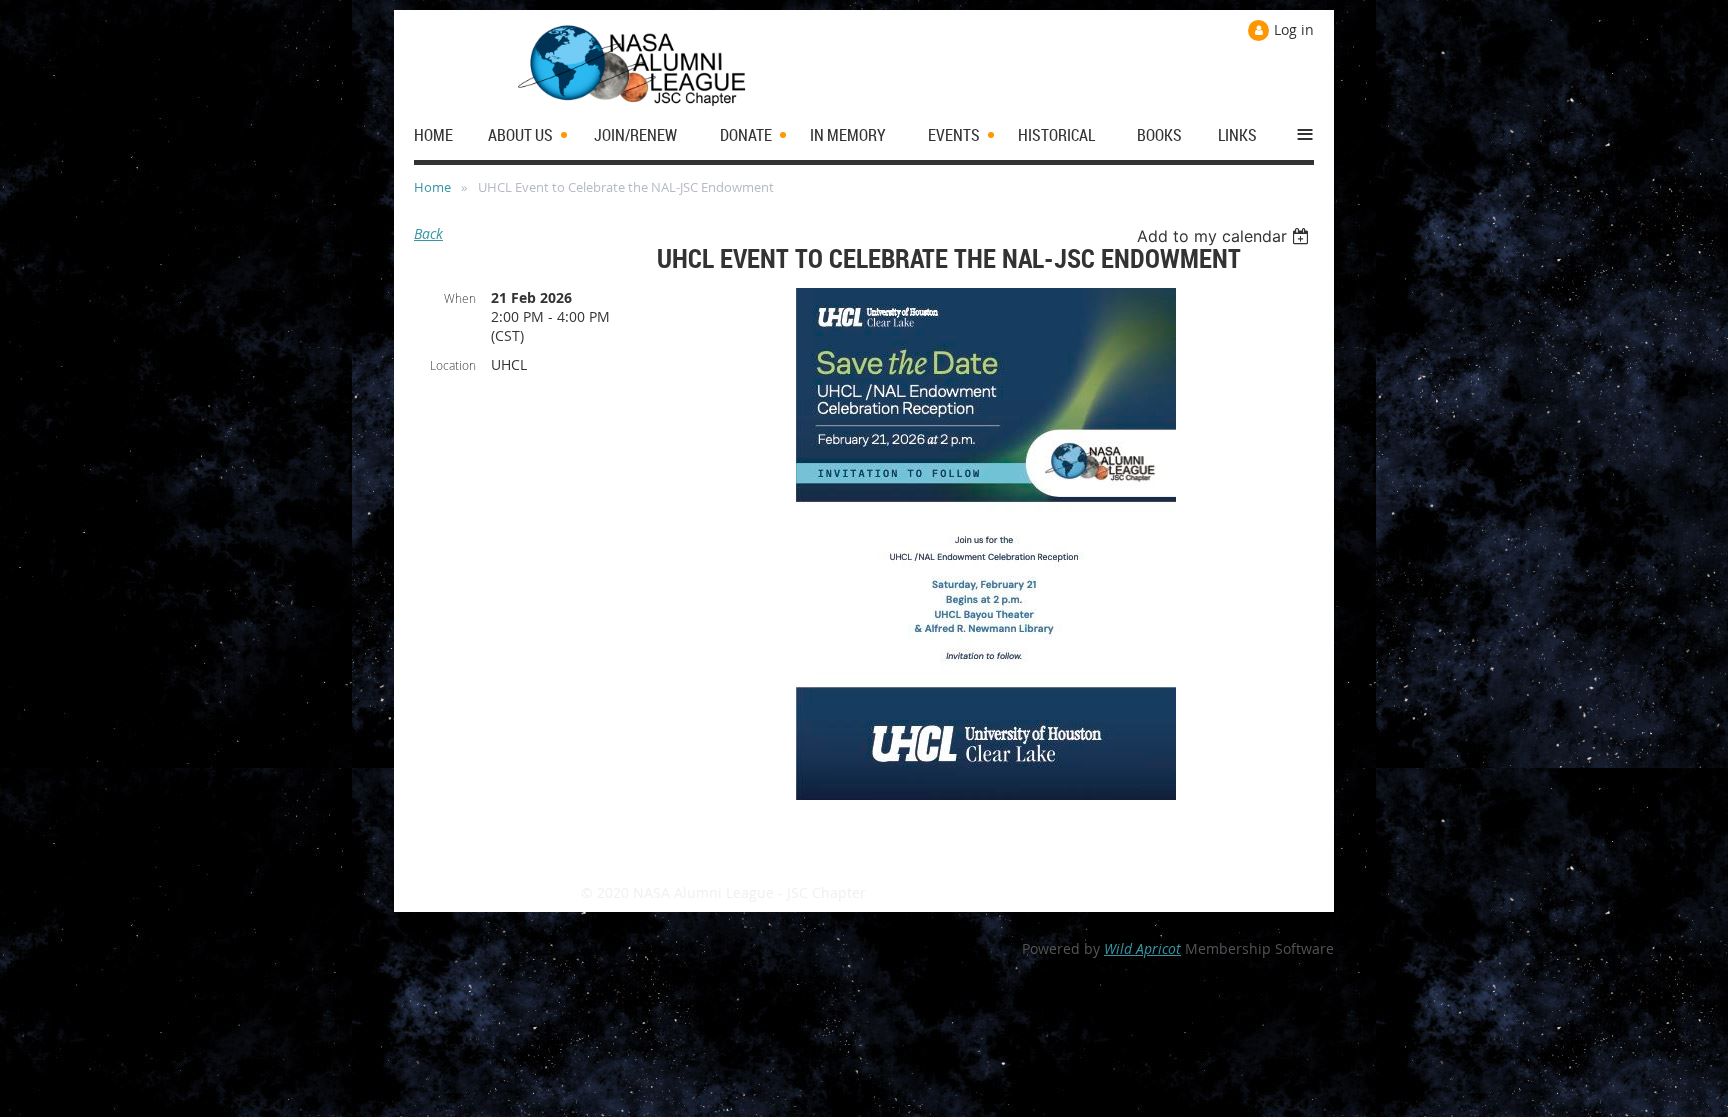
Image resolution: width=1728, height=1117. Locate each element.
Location (453, 365)
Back (428, 233)
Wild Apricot (1142, 948)
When (460, 298)
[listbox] (1225, 236)
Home (432, 187)
